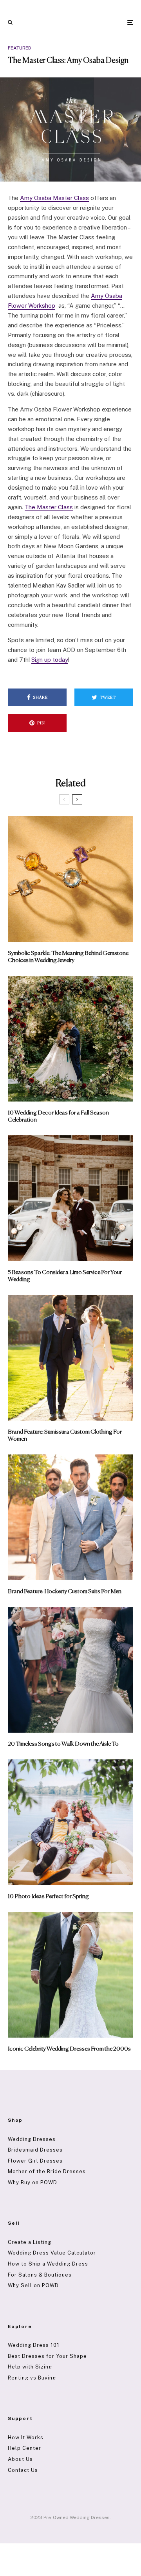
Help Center (24, 2448)
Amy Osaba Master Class (54, 198)
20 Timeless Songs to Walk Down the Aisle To (63, 1744)
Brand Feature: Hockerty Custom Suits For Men (65, 1591)
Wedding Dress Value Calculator (52, 2253)
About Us (20, 2459)
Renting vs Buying (32, 2378)
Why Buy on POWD (33, 2182)
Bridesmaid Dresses (35, 2150)
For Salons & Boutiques (40, 2275)
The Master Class (49, 507)
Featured (20, 48)
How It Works (26, 2437)
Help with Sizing (30, 2367)
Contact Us (23, 2470)
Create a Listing (30, 2242)
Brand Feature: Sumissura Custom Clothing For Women (65, 1435)
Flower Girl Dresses (35, 2161)
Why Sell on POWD (33, 2285)
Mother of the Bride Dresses (47, 2171)
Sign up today (50, 660)
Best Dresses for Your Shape (47, 2356)
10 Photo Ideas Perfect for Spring (48, 1896)
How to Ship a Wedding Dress (48, 2264)
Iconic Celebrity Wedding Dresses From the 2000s (69, 2049)
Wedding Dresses (32, 2139)
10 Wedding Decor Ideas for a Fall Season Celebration (58, 1116)
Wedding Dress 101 (34, 2345)
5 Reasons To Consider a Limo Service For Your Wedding (65, 1276)
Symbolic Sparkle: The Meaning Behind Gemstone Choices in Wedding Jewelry (68, 957)
